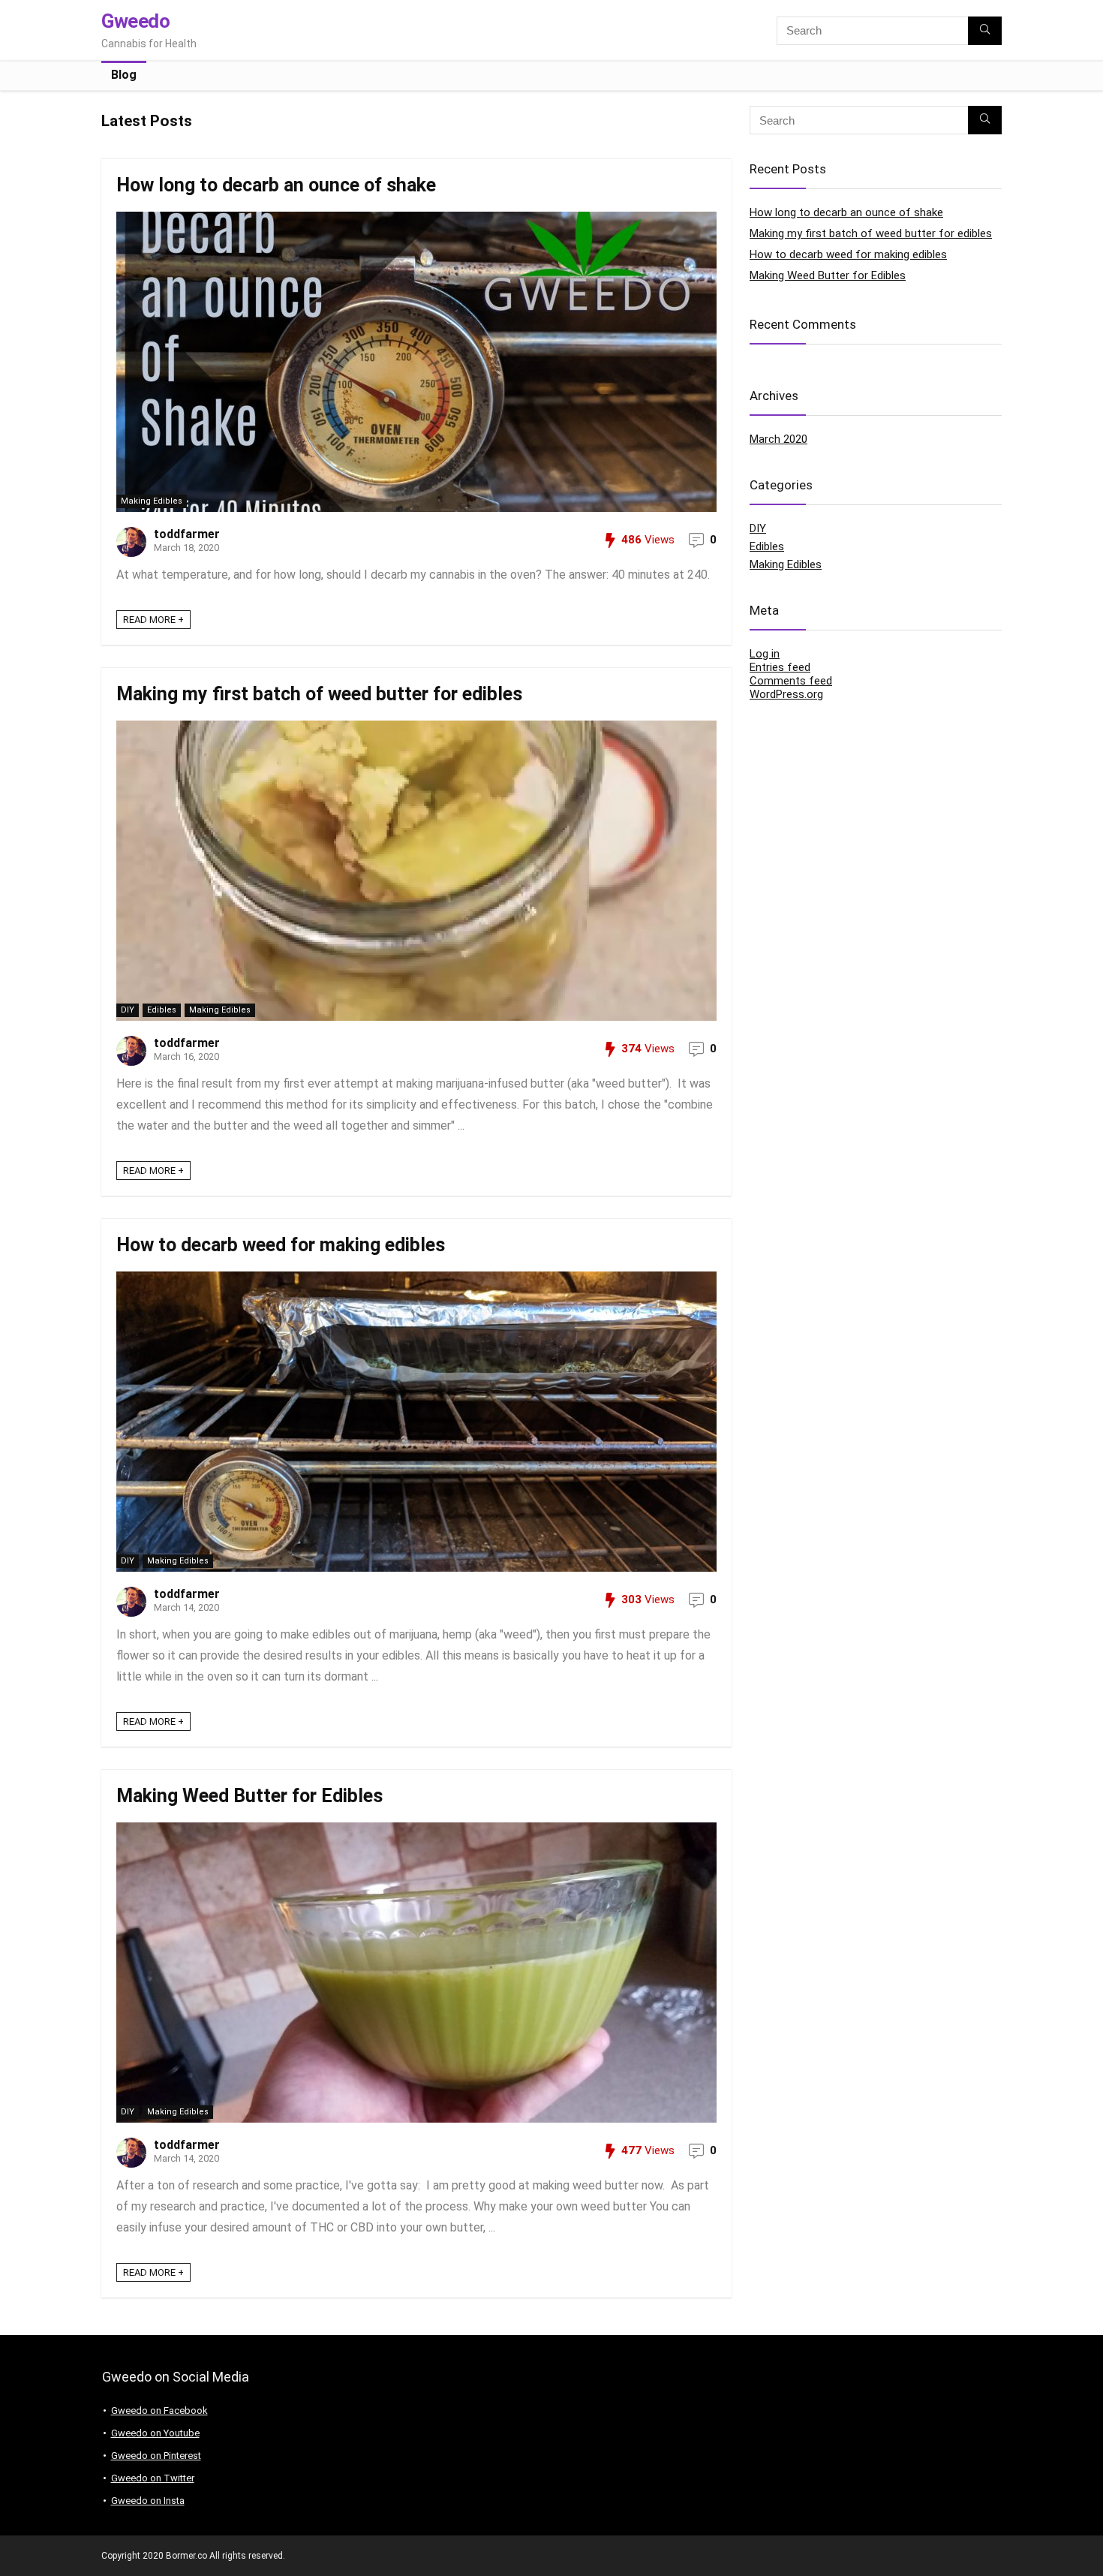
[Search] (985, 31)
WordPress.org (786, 694)
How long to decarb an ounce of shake (276, 185)
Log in (765, 654)
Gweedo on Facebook (159, 2410)
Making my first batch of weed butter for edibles (319, 694)
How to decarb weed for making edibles (281, 1245)
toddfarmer (187, 534)
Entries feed (780, 667)
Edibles (162, 1010)
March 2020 (778, 439)
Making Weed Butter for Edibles (249, 1796)
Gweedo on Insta (148, 2501)
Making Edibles (152, 501)
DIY (128, 1010)
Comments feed (791, 681)
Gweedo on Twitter (153, 2478)
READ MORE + (153, 620)
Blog (124, 75)
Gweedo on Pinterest (156, 2456)
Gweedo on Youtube (155, 2433)
